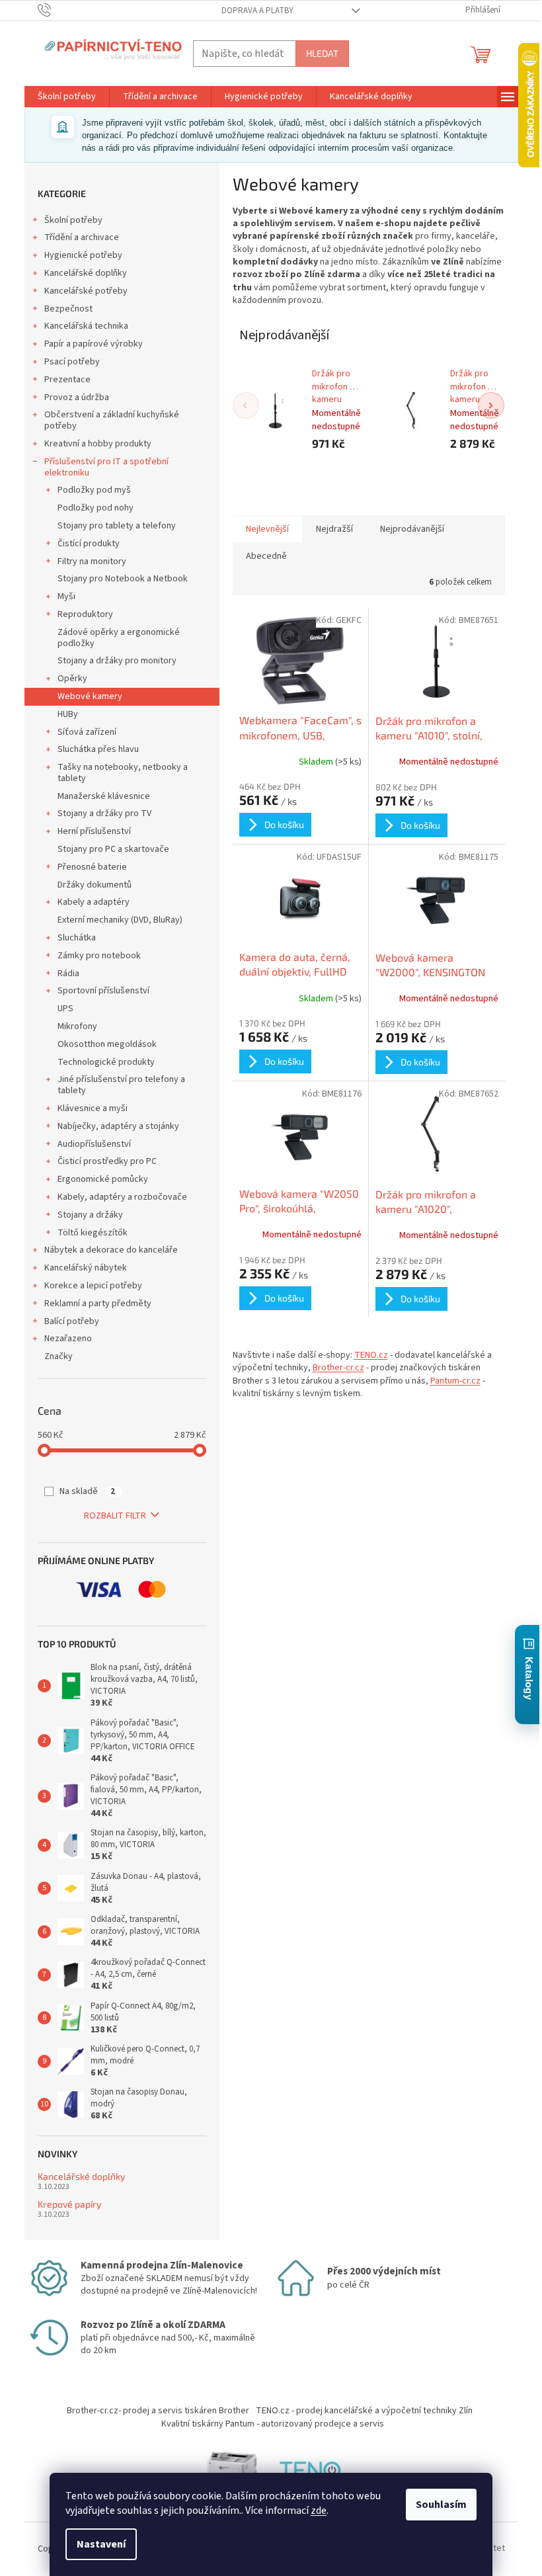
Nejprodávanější (412, 529)
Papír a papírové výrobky (94, 344)
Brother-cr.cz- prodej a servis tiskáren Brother (158, 2411)
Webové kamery (90, 696)
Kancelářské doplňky (86, 273)
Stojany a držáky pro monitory (117, 661)
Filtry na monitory (92, 561)
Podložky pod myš (94, 490)
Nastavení (101, 2544)
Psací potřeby (72, 362)
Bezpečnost (68, 309)
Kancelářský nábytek (86, 1268)
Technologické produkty (106, 1062)
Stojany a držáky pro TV (104, 813)
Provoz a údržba (77, 397)
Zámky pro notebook (99, 956)
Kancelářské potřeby (86, 291)
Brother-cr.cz (338, 1368)
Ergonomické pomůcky (103, 1179)
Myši (66, 597)
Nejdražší (334, 529)
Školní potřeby (73, 220)
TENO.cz (371, 1355)
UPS (65, 1009)
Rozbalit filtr (115, 1516)
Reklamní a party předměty (98, 1304)
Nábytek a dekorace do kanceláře (111, 1250)
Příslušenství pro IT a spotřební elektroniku (106, 467)
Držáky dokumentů (95, 885)
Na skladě (87, 1491)
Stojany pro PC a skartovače (113, 849)
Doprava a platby (257, 11)
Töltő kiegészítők (93, 1233)
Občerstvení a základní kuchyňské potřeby (112, 420)
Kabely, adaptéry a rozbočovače (122, 1197)
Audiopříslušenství (94, 1144)
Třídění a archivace (82, 237)
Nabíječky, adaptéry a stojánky (118, 1126)
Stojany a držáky (90, 1215)
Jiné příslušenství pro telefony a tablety (121, 1085)
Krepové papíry (69, 2204)
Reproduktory (85, 614)
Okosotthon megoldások (107, 1044)
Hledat (322, 53)
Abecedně (266, 556)
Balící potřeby (72, 1321)
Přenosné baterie (92, 867)
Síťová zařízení (87, 732)
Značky (58, 1356)
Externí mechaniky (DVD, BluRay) (120, 920)
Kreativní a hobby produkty (98, 444)
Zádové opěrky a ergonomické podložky (119, 638)
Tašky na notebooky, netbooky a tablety (123, 773)
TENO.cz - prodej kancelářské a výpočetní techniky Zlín (364, 2411)
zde (319, 2511)
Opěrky (72, 679)
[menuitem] (67, 97)
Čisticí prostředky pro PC (107, 1161)
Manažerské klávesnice (104, 796)
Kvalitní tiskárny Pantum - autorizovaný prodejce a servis (273, 2424)
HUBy (68, 714)
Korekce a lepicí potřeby (93, 1286)
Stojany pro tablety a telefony (117, 526)
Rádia (68, 974)
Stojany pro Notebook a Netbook (123, 579)
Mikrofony (77, 1026)
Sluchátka (77, 938)
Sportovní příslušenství (103, 991)
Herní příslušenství (94, 831)
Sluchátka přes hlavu (98, 749)
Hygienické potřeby (83, 255)
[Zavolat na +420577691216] (57, 10)
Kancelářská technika (86, 326)
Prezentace (67, 380)
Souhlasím (441, 2505)
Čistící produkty (89, 544)
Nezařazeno (68, 1339)
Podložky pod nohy (96, 508)
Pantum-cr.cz (455, 1381)
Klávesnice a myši (93, 1108)
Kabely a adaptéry (94, 902)
